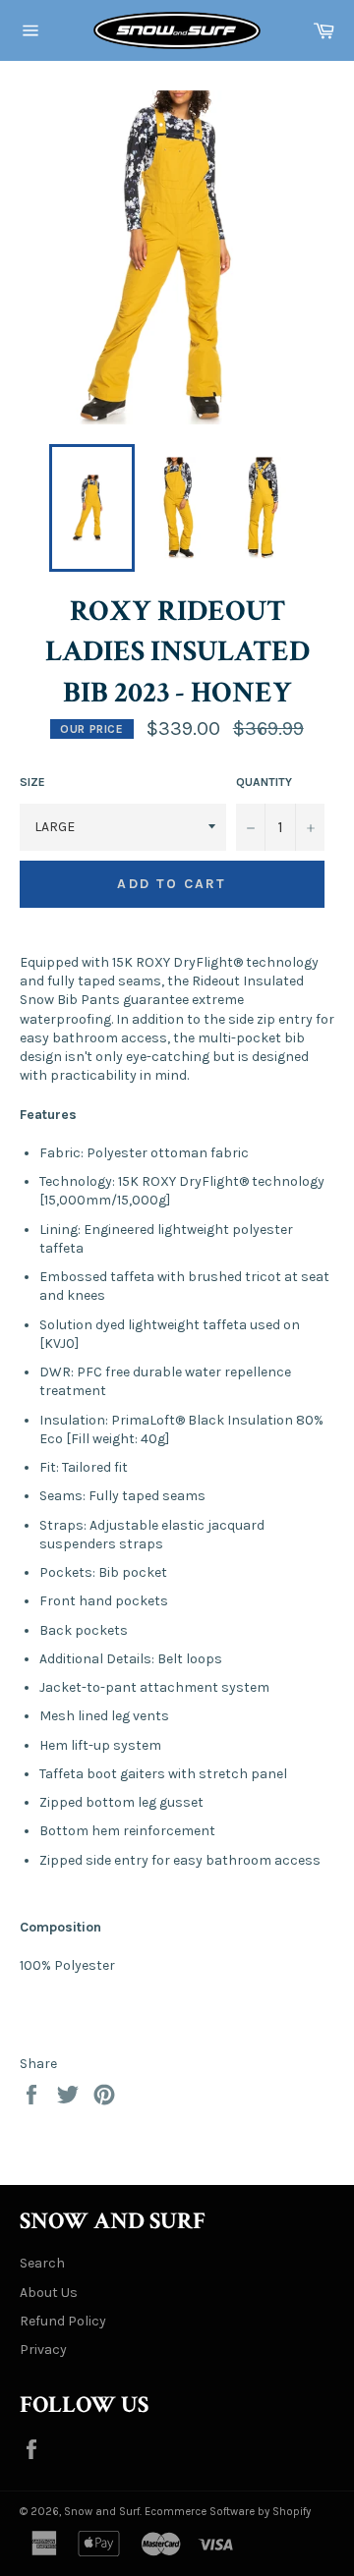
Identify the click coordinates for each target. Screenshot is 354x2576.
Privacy (43, 2350)
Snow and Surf (102, 2512)
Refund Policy (63, 2321)
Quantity (264, 782)
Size (32, 782)
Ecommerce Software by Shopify (228, 2512)
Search (42, 2263)
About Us (49, 2293)
